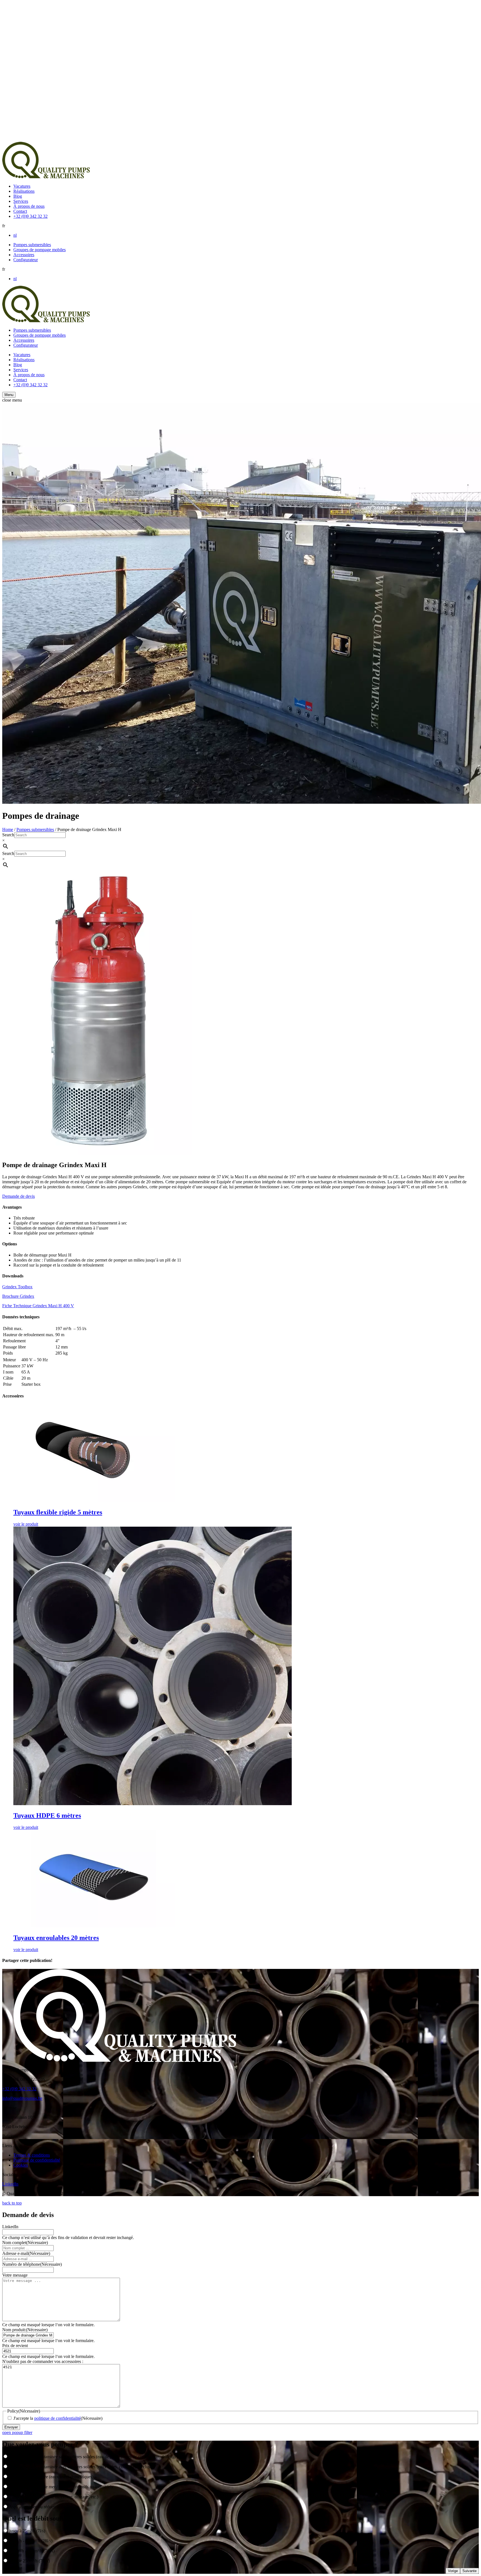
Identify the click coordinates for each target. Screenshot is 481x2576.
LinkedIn (10, 2184)
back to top (12, 2203)
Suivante (469, 2571)
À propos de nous (29, 206)
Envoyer (11, 2427)
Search (8, 835)
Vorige (453, 2571)
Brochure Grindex (18, 1296)
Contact (20, 211)
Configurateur (26, 260)
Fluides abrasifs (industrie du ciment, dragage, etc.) (54, 2497)
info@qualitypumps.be (22, 2098)
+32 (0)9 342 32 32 (30, 216)
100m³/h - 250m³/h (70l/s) (32, 2551)
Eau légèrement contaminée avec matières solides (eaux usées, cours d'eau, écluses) (82, 2467)
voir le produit (26, 1524)
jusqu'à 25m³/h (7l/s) (27, 2531)
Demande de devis (19, 1196)
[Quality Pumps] (46, 177)
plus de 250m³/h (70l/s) (30, 2561)
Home (8, 829)
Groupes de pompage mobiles (40, 250)
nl (15, 235)
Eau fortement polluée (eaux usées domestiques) (51, 2477)
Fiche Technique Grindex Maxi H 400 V (38, 1306)
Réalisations (24, 191)
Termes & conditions (32, 2155)
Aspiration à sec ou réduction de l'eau (42, 2507)
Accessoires (24, 255)
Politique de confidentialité (37, 2160)
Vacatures (22, 186)
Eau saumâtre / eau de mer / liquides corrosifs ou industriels (61, 2487)
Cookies (21, 2165)
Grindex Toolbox (17, 1287)
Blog (18, 196)
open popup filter (17, 2432)
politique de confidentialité (57, 2418)
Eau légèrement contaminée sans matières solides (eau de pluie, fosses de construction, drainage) (94, 2457)
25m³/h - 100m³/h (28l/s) (31, 2541)
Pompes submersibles (32, 245)
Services (21, 201)
